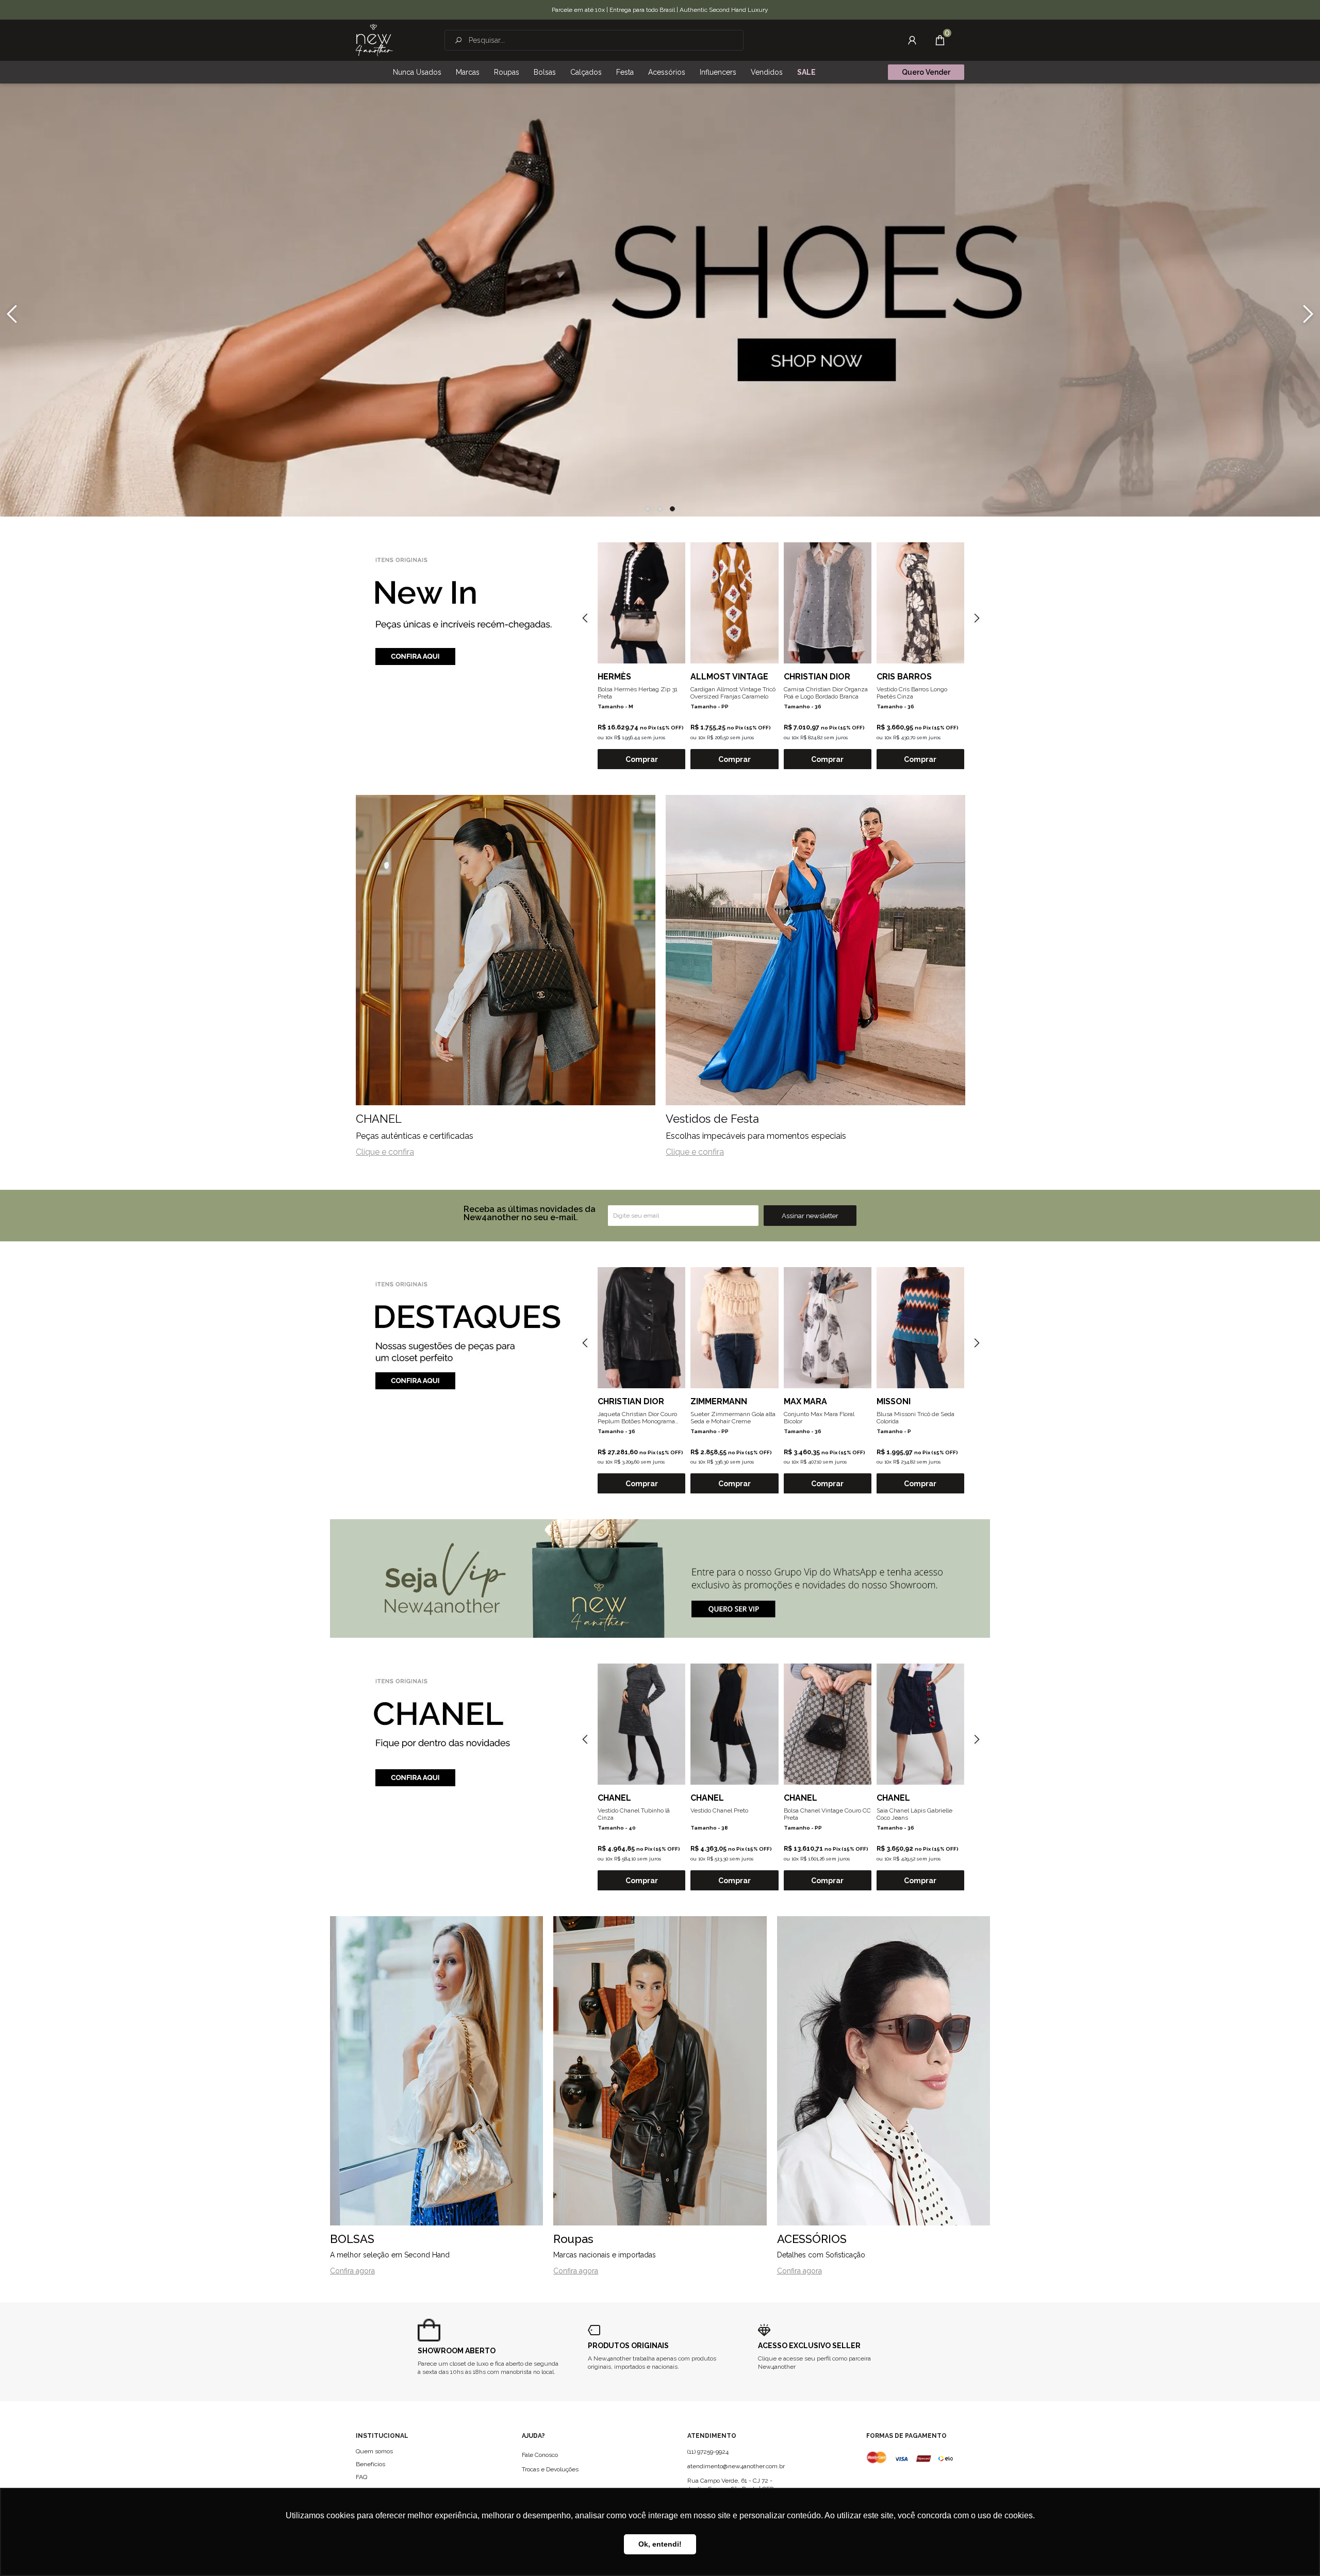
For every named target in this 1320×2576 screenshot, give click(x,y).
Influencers (718, 72)
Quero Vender (926, 72)
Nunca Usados (417, 72)
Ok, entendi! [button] (660, 2544)
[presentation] (12, 314)
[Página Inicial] (374, 40)
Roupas (507, 72)
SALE (806, 72)
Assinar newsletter (810, 1216)
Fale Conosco (540, 2455)
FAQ (361, 2477)
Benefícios (370, 2464)
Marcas (468, 72)
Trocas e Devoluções (550, 2469)
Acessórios (667, 72)
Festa (625, 72)
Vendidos (767, 72)
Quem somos (374, 2451)
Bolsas (545, 72)
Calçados (586, 72)
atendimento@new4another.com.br (736, 2466)
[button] (648, 509)
